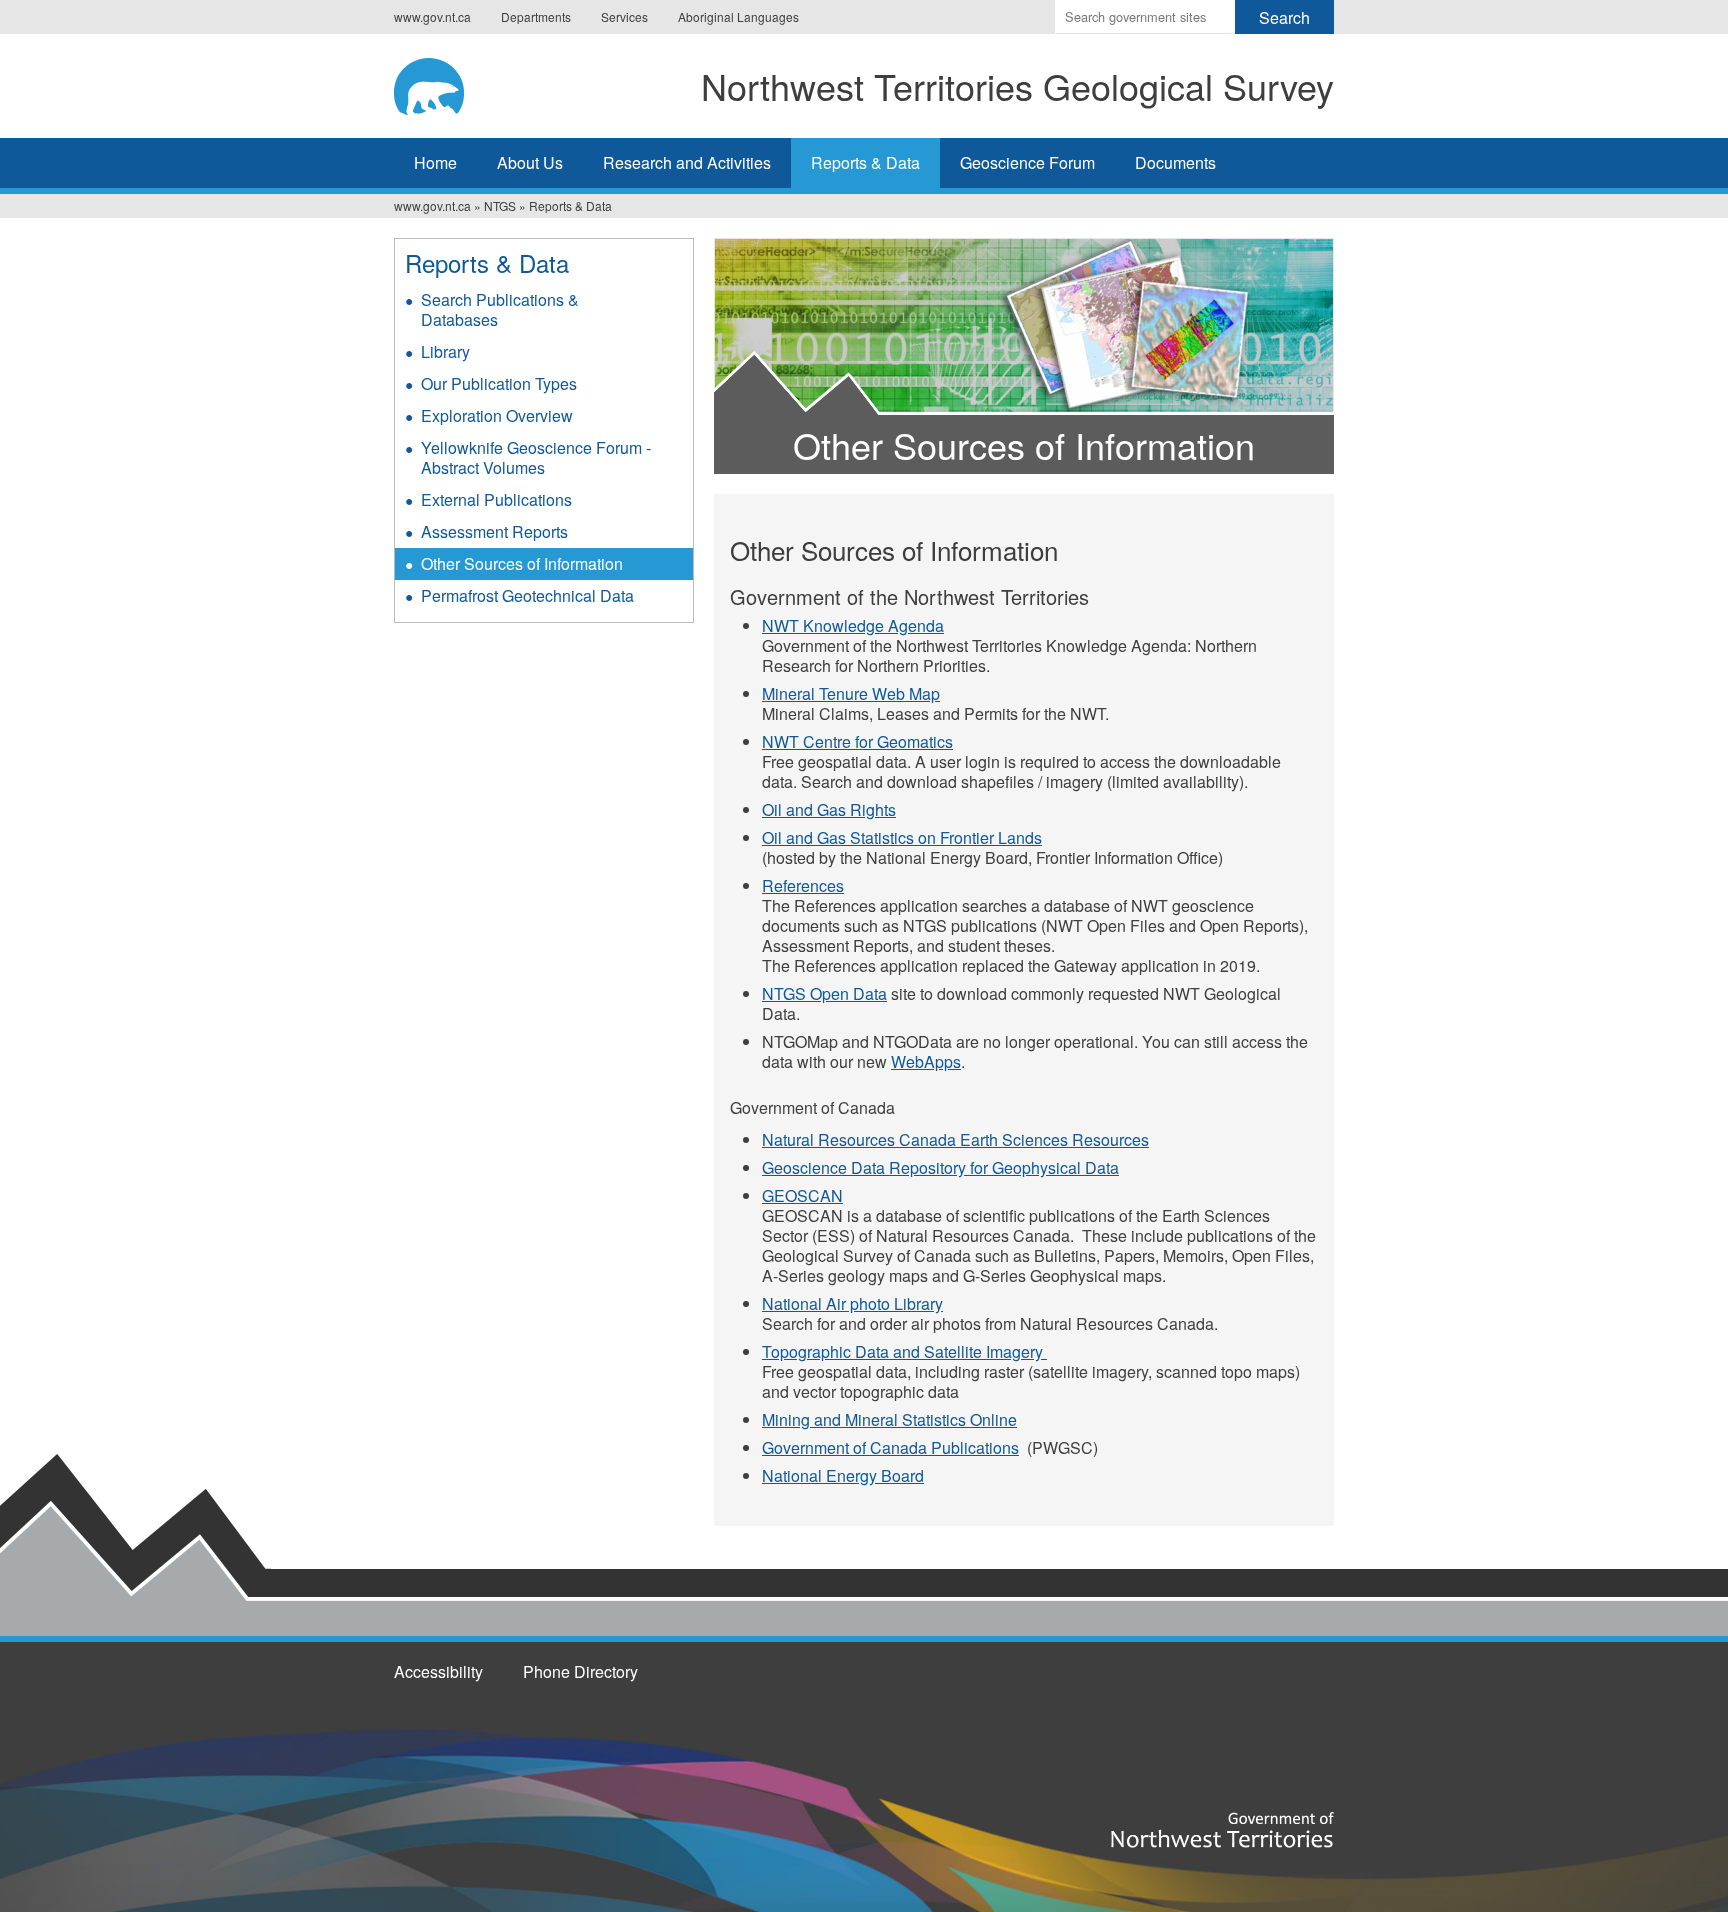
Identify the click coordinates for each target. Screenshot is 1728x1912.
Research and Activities (687, 162)
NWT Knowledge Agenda (853, 625)
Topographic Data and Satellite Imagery (904, 1351)
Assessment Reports (494, 531)
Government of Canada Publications (890, 1447)
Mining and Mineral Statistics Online (889, 1419)
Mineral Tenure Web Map (851, 693)
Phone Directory (580, 1671)
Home (435, 162)
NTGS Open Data (824, 993)
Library (445, 351)
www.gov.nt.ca (432, 16)
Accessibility (438, 1671)
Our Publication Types (499, 383)
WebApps (926, 1061)
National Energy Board (843, 1475)
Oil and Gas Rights (829, 809)
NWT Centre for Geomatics (857, 741)
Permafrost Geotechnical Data (527, 595)
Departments (536, 16)
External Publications (496, 499)
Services (624, 16)
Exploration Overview (497, 415)
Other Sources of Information (522, 563)
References (803, 885)
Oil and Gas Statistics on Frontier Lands (902, 837)
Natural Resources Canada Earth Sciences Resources (955, 1139)
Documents (1175, 162)
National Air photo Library (852, 1303)
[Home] (441, 83)
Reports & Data (865, 162)
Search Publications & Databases (500, 309)
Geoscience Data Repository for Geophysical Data (940, 1167)
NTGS (500, 205)
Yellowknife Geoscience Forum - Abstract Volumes (536, 457)
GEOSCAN (802, 1195)
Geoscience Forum (1027, 162)
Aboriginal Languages (738, 16)
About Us (530, 162)
